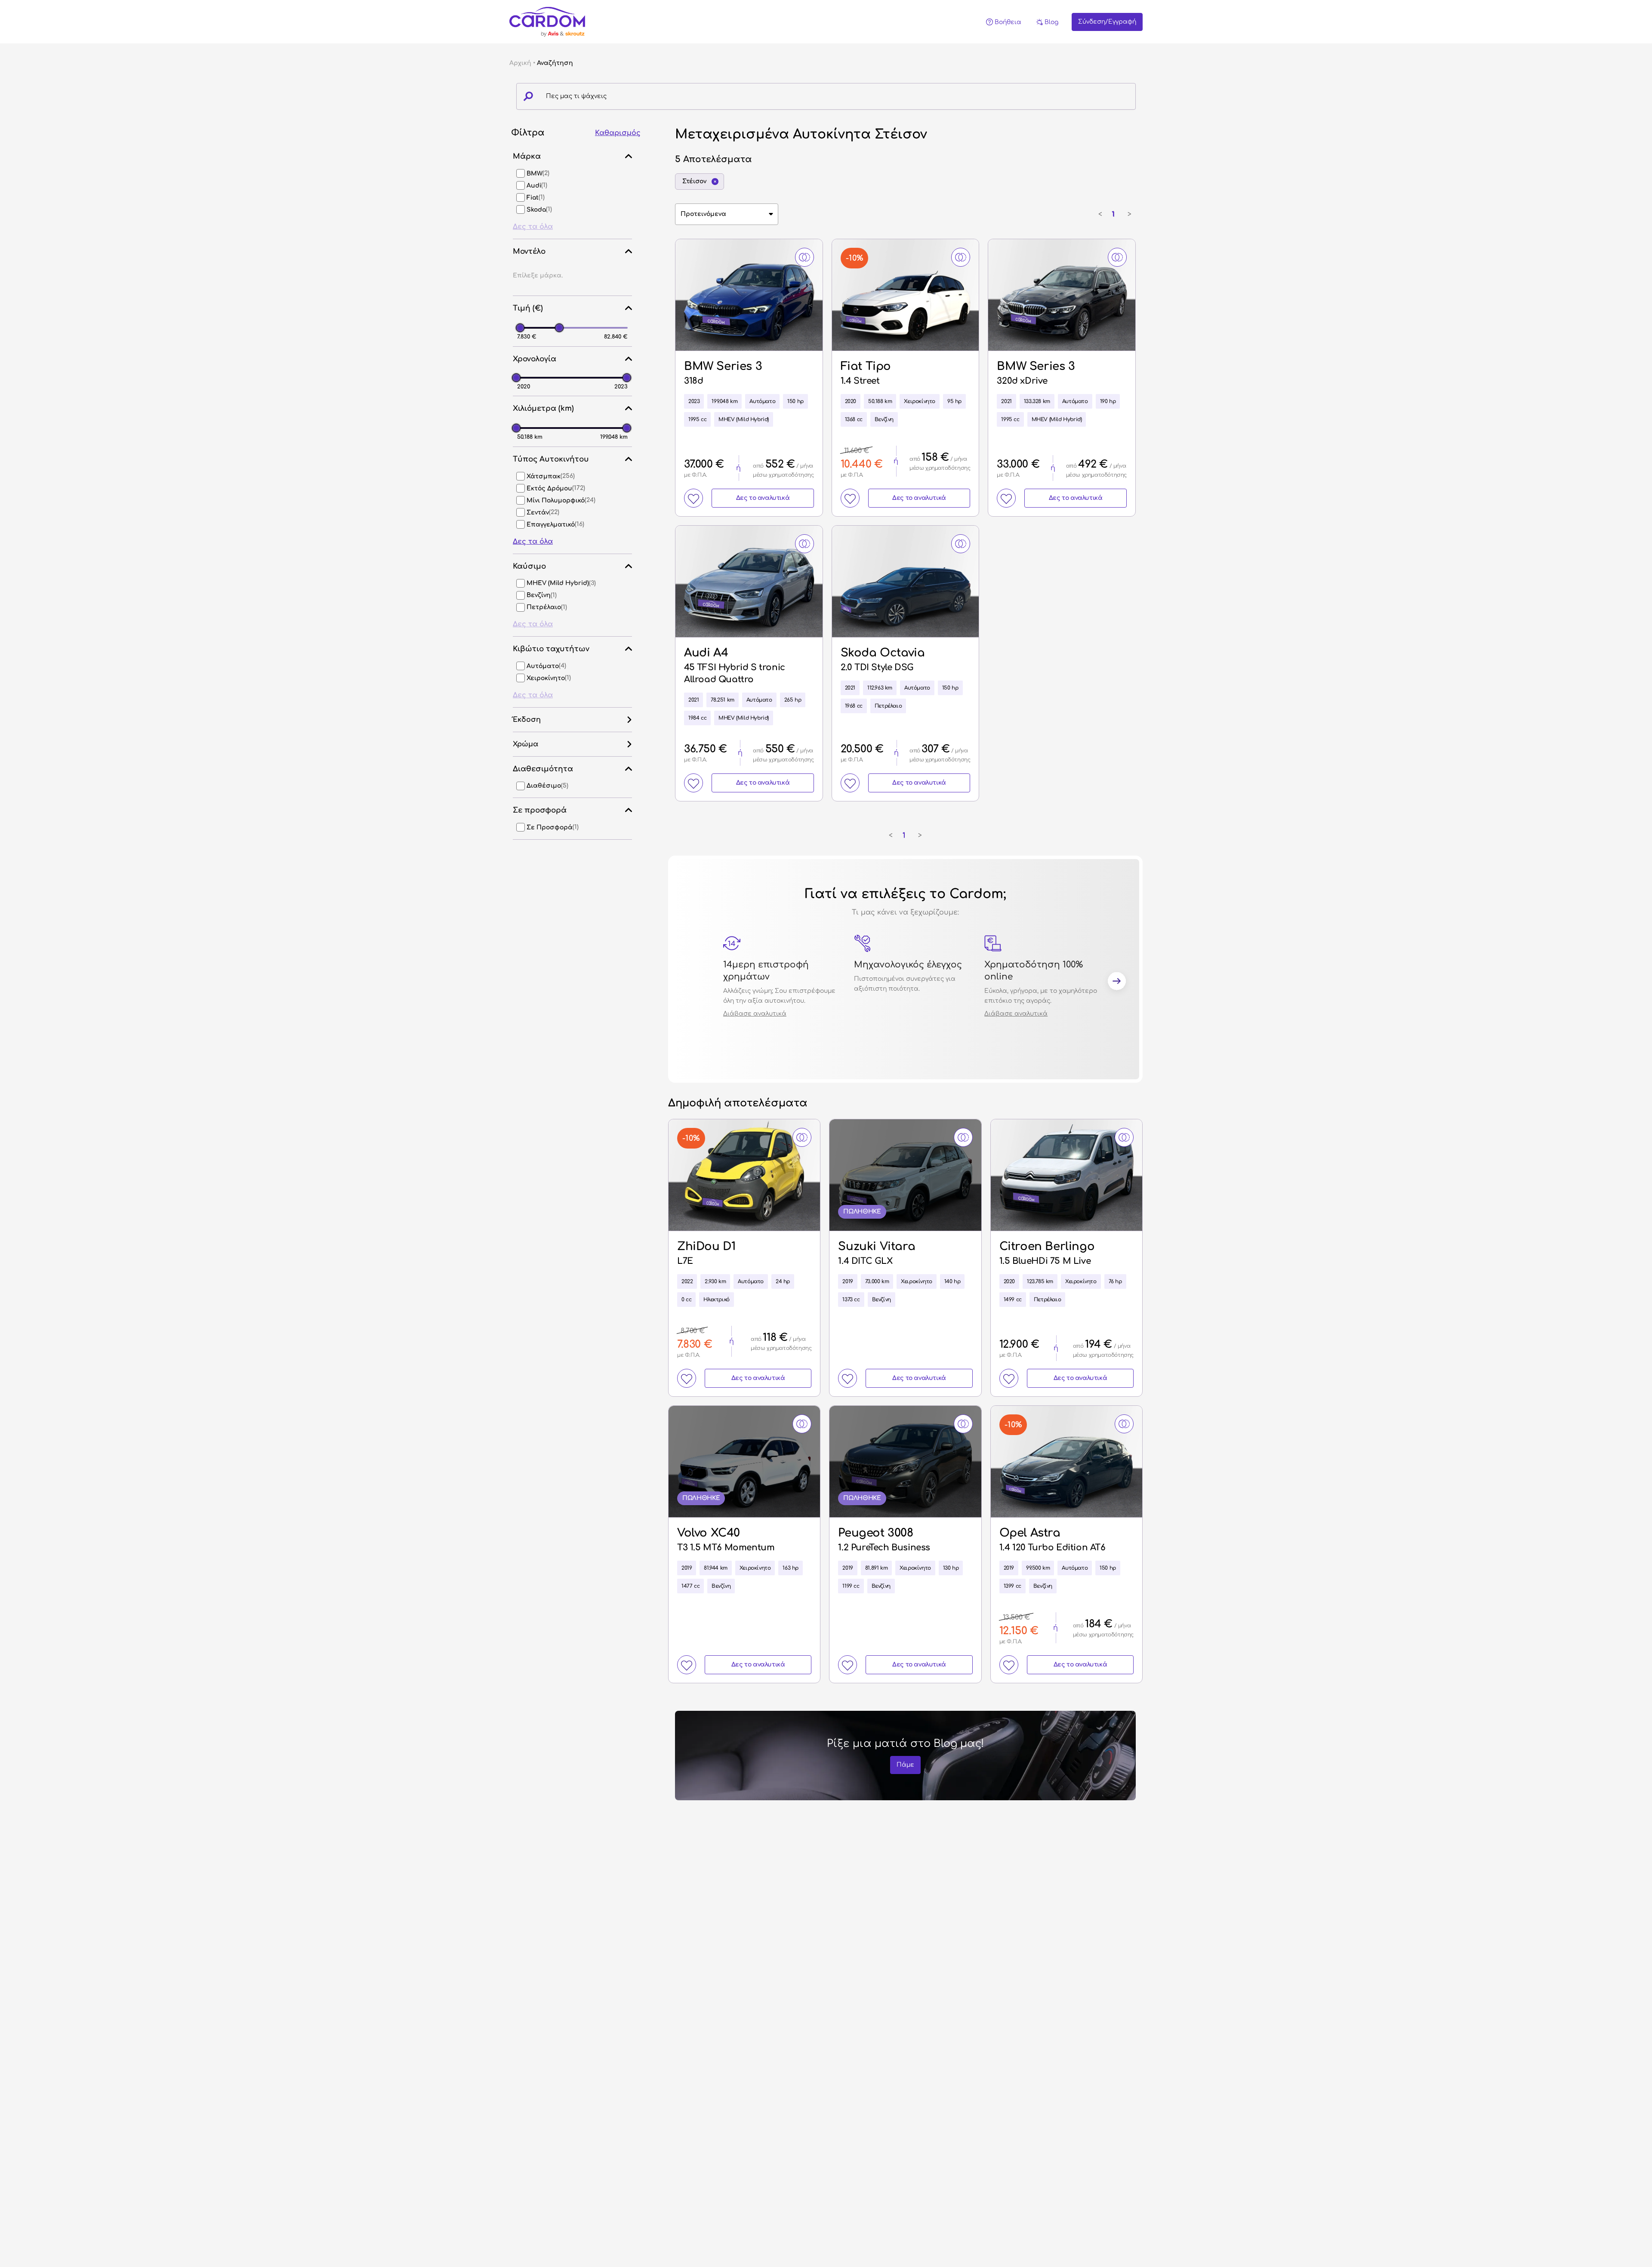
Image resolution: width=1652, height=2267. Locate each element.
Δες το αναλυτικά (763, 498)
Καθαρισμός (618, 133)
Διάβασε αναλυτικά (755, 1014)
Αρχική (520, 63)
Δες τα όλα (533, 227)
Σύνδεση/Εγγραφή (1107, 22)
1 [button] (1113, 214)
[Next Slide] (1117, 983)
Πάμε (905, 1765)
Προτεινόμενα (703, 214)
